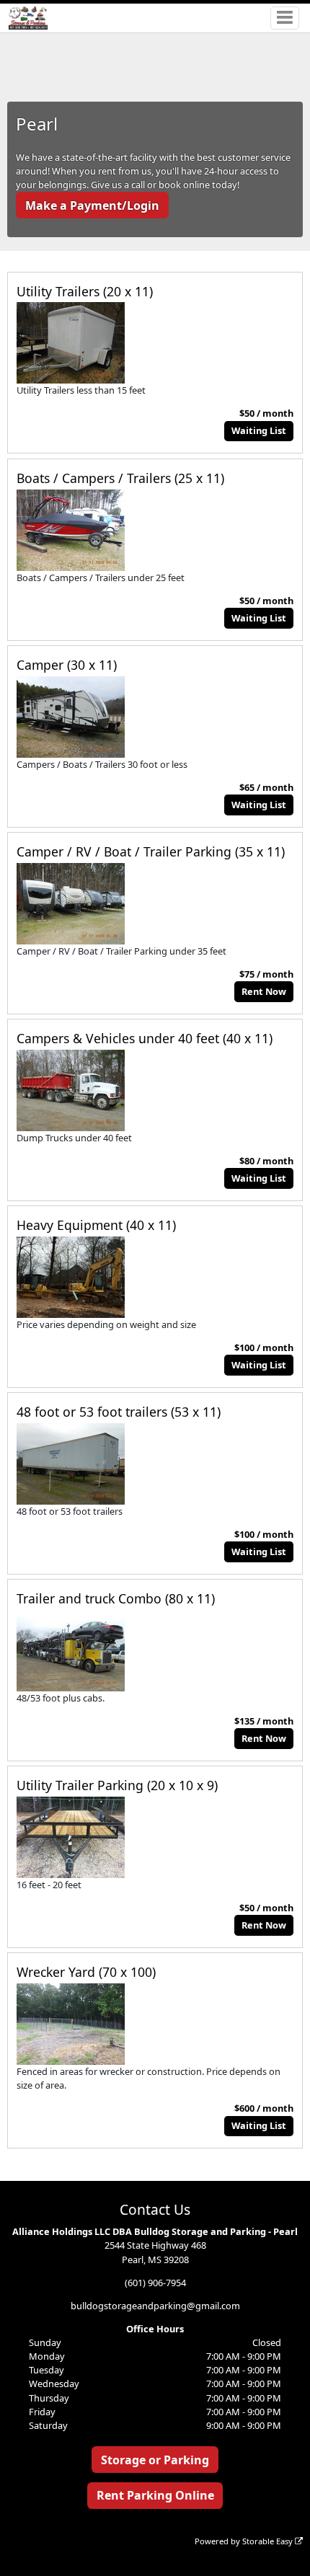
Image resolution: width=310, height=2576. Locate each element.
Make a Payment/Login (92, 205)
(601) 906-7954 (155, 2283)
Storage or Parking (155, 2460)
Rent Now (264, 991)
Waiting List (259, 430)
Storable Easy (269, 2541)
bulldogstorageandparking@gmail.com (155, 2306)
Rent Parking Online (155, 2495)
